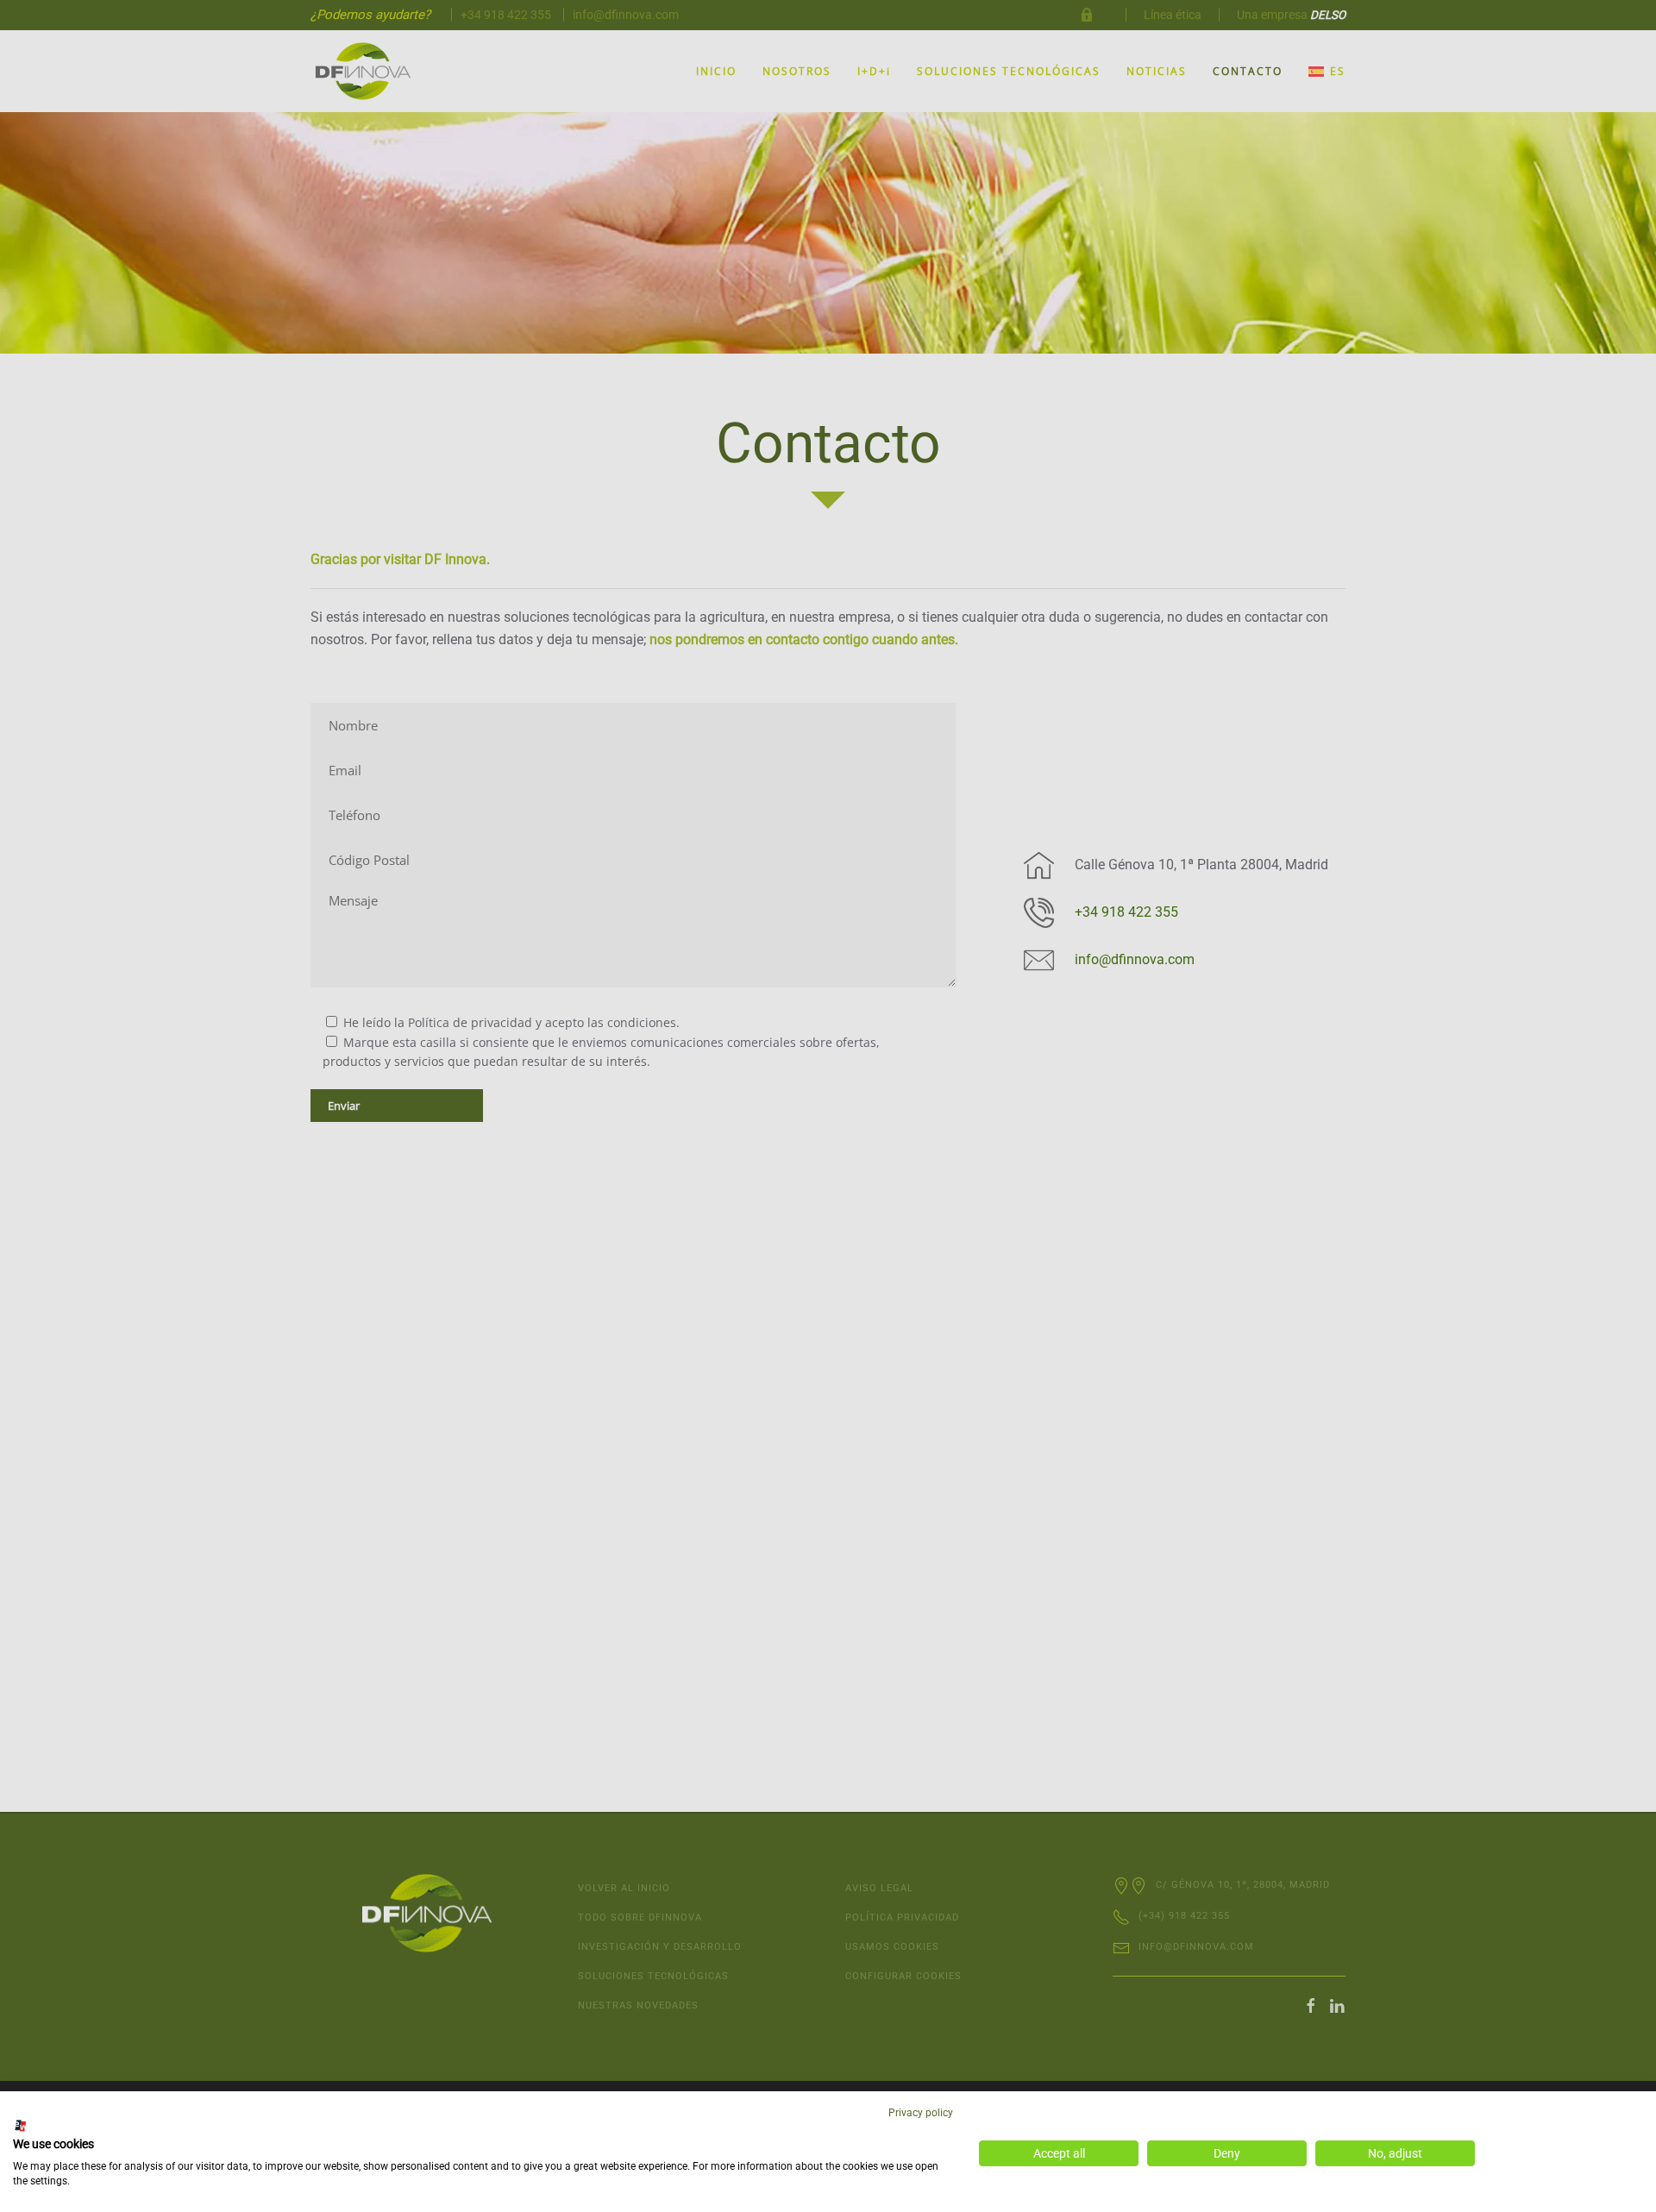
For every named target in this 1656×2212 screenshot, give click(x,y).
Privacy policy (921, 2113)
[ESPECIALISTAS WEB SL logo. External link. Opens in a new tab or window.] (21, 2126)
